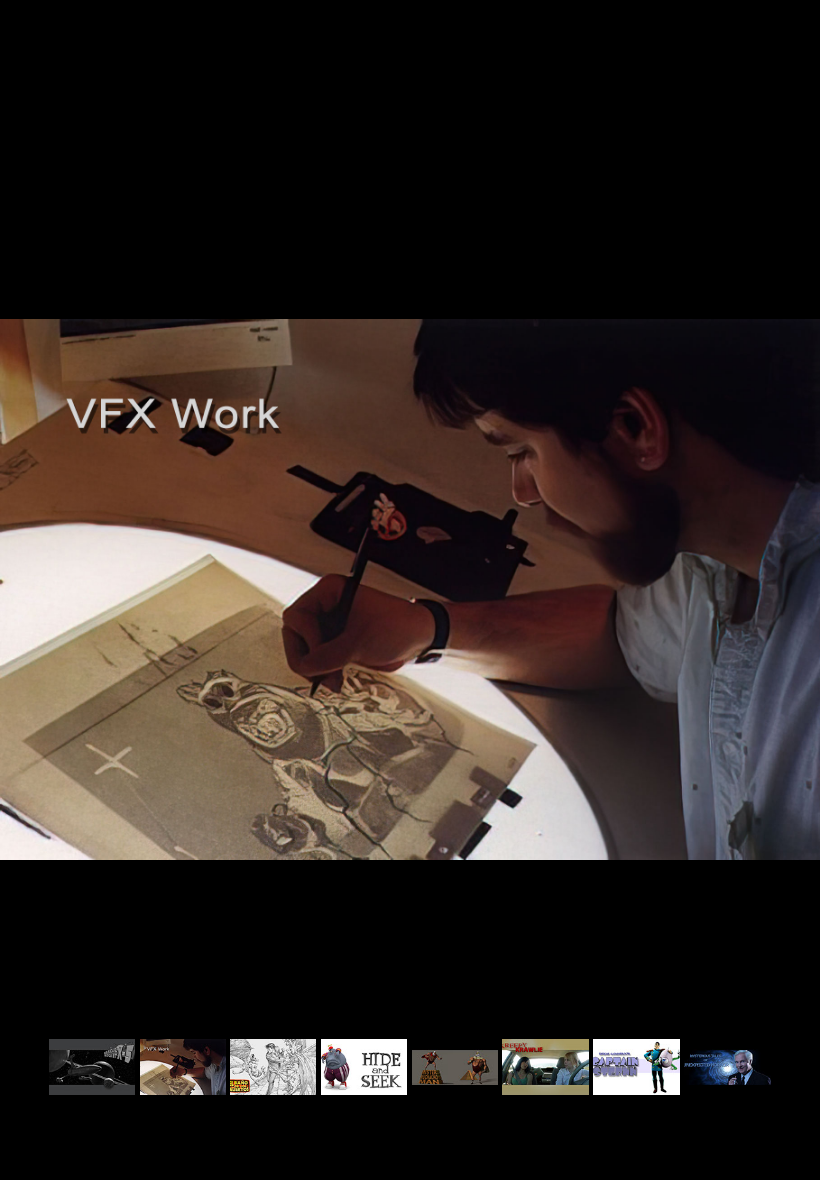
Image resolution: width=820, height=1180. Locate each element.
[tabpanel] (410, 590)
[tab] (92, 1067)
